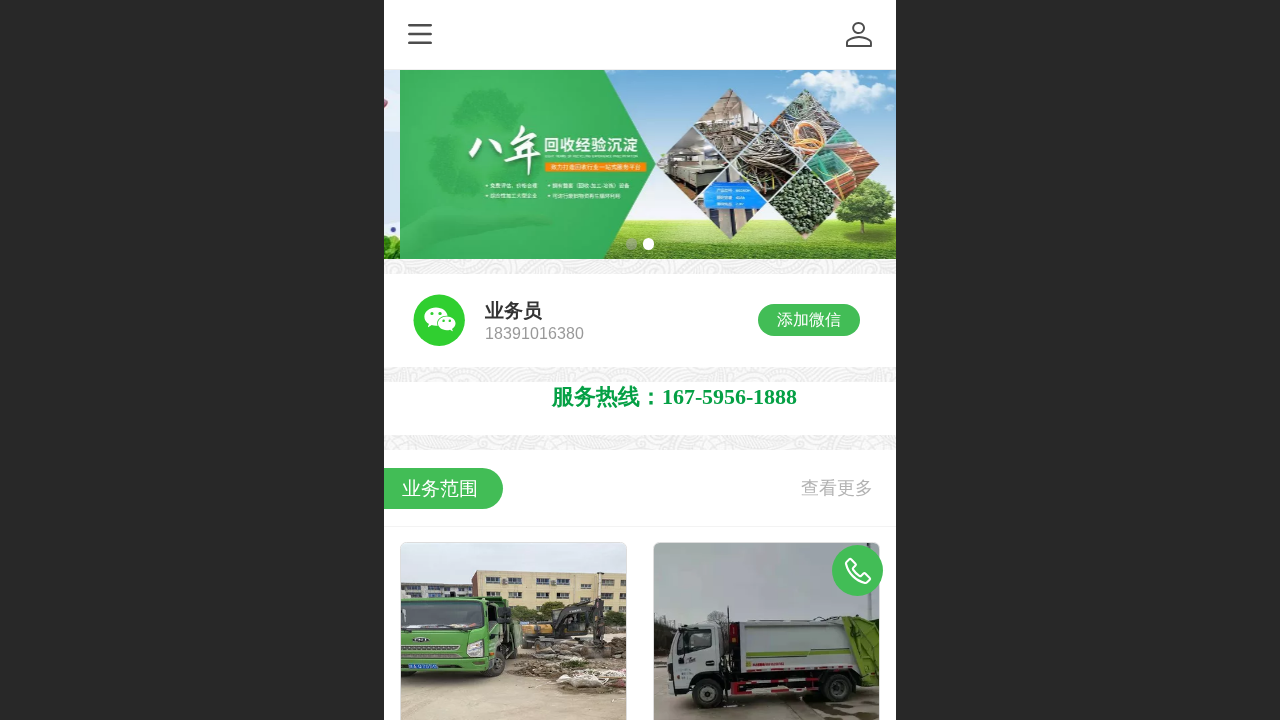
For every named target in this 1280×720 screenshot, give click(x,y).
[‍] (837, 488)
